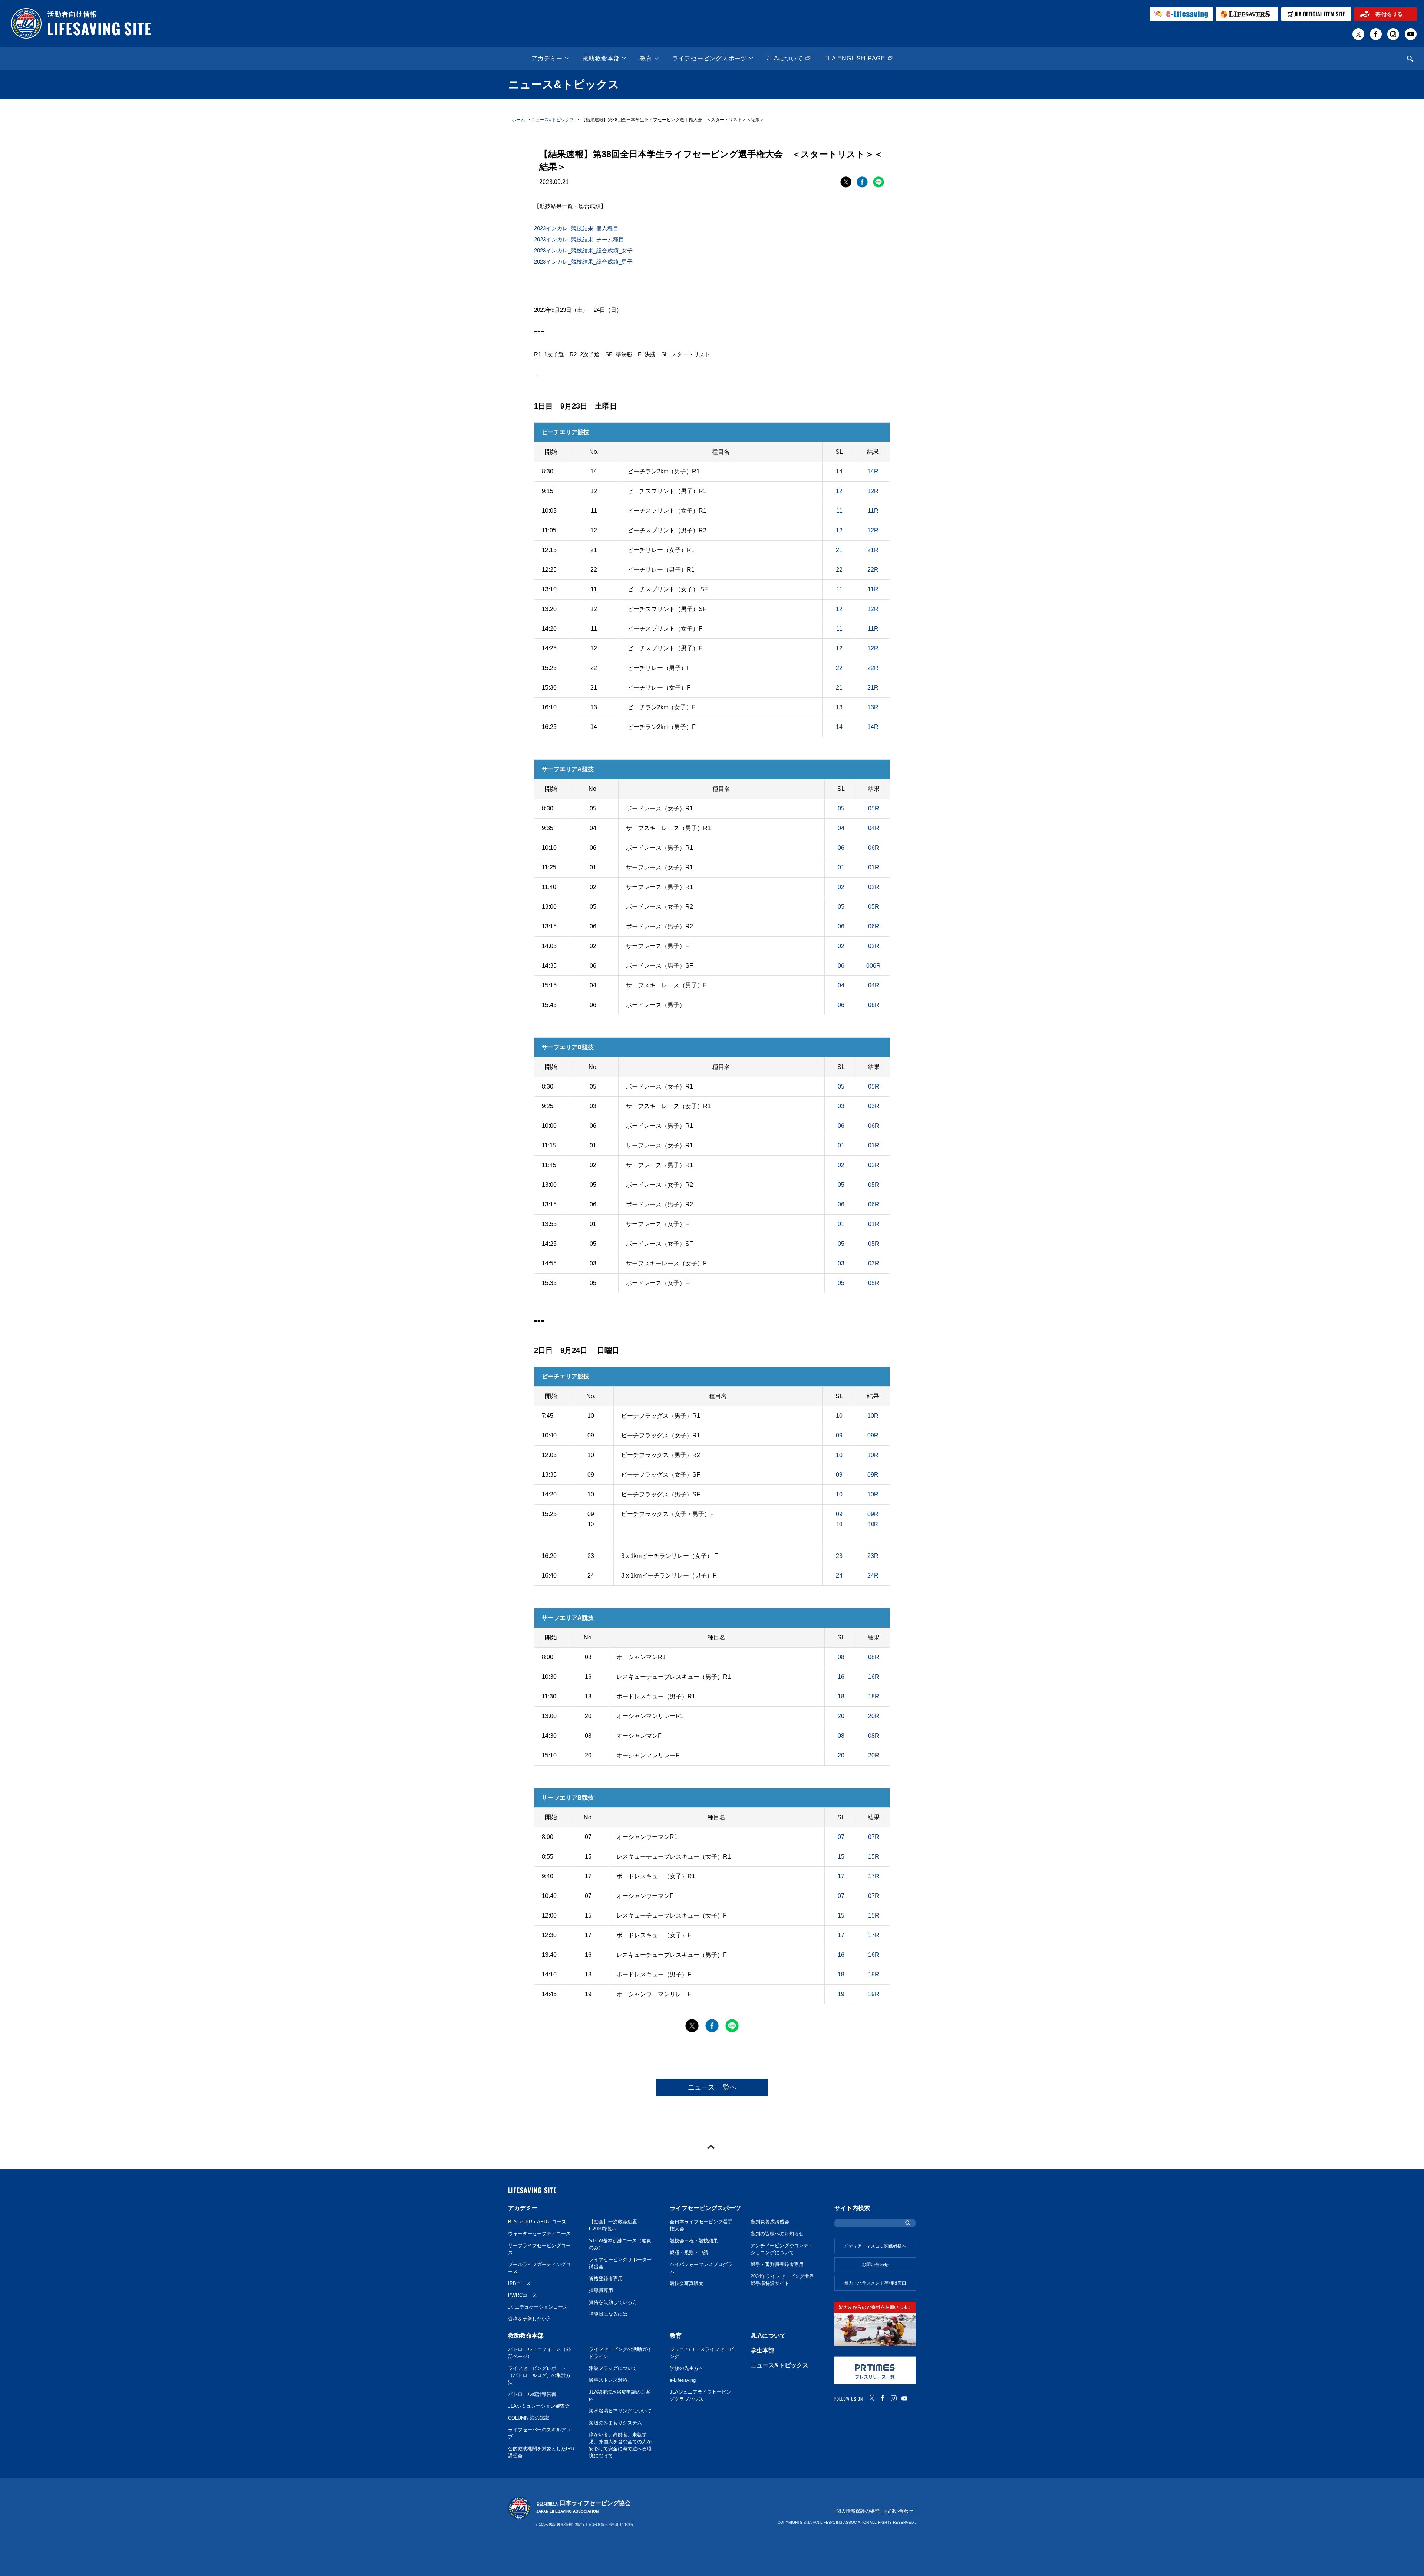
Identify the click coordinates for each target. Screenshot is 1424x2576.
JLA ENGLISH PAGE (855, 59)
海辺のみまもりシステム (615, 2423)
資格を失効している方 (613, 2302)
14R (873, 471)
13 (839, 707)
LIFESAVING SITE (532, 2190)
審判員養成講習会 (770, 2222)
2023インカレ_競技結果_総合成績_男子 (583, 262)
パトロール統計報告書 (532, 2394)
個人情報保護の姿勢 (858, 2511)
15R (874, 1857)
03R (874, 1106)
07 (841, 1837)
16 (841, 1677)
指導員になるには (608, 2314)
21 (839, 550)
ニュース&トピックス (553, 120)
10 (839, 1416)
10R (873, 1416)
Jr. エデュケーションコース (538, 2307)
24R (873, 1576)
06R (874, 848)
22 (839, 570)
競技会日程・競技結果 (694, 2241)
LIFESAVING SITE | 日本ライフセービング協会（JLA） (81, 24)
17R (874, 1876)
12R (873, 491)
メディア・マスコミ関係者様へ (875, 2246)
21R (873, 550)
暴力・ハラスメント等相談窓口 (875, 2283)
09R (873, 1435)
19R (874, 1994)
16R (874, 1677)
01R (874, 867)
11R (873, 511)
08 (841, 1657)
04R (874, 828)
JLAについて (785, 59)
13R (873, 707)
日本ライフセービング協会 (584, 2507)
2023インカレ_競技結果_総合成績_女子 (583, 250)
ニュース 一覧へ (712, 2087)
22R (873, 570)
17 (841, 1876)
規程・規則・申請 (689, 2253)
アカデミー (547, 59)
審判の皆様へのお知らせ (777, 2234)
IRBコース (519, 2283)
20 (841, 1716)
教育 (646, 59)
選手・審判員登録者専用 (777, 2265)
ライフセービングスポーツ (710, 59)
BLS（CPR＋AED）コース (537, 2222)
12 (839, 491)
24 (839, 1576)
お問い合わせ (875, 2265)
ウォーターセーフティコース (539, 2234)
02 (841, 887)
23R (873, 1556)
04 (841, 828)
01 (841, 867)
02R (874, 887)
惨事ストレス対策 (608, 2380)
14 (839, 471)
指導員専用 (601, 2291)
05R (874, 808)
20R (874, 1716)
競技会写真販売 (687, 2283)
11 (839, 511)
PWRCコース (523, 2295)
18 (841, 1696)
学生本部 (762, 2350)
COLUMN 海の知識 (529, 2418)
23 (839, 1556)
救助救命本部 (601, 59)
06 (841, 848)
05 (841, 808)
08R (874, 1657)
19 (841, 1994)
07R (874, 1837)
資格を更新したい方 (530, 2319)
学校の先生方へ (687, 2368)
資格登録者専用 (606, 2279)
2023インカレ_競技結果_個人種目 (576, 228)
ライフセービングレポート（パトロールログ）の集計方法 (539, 2375)
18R (874, 1696)
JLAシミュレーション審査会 (539, 2406)
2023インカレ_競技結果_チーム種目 (579, 239)
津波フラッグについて (613, 2368)
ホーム (518, 120)
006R (873, 966)
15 (841, 1857)
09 (839, 1435)
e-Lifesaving (683, 2380)
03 (841, 1106)
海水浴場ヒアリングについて (620, 2411)
